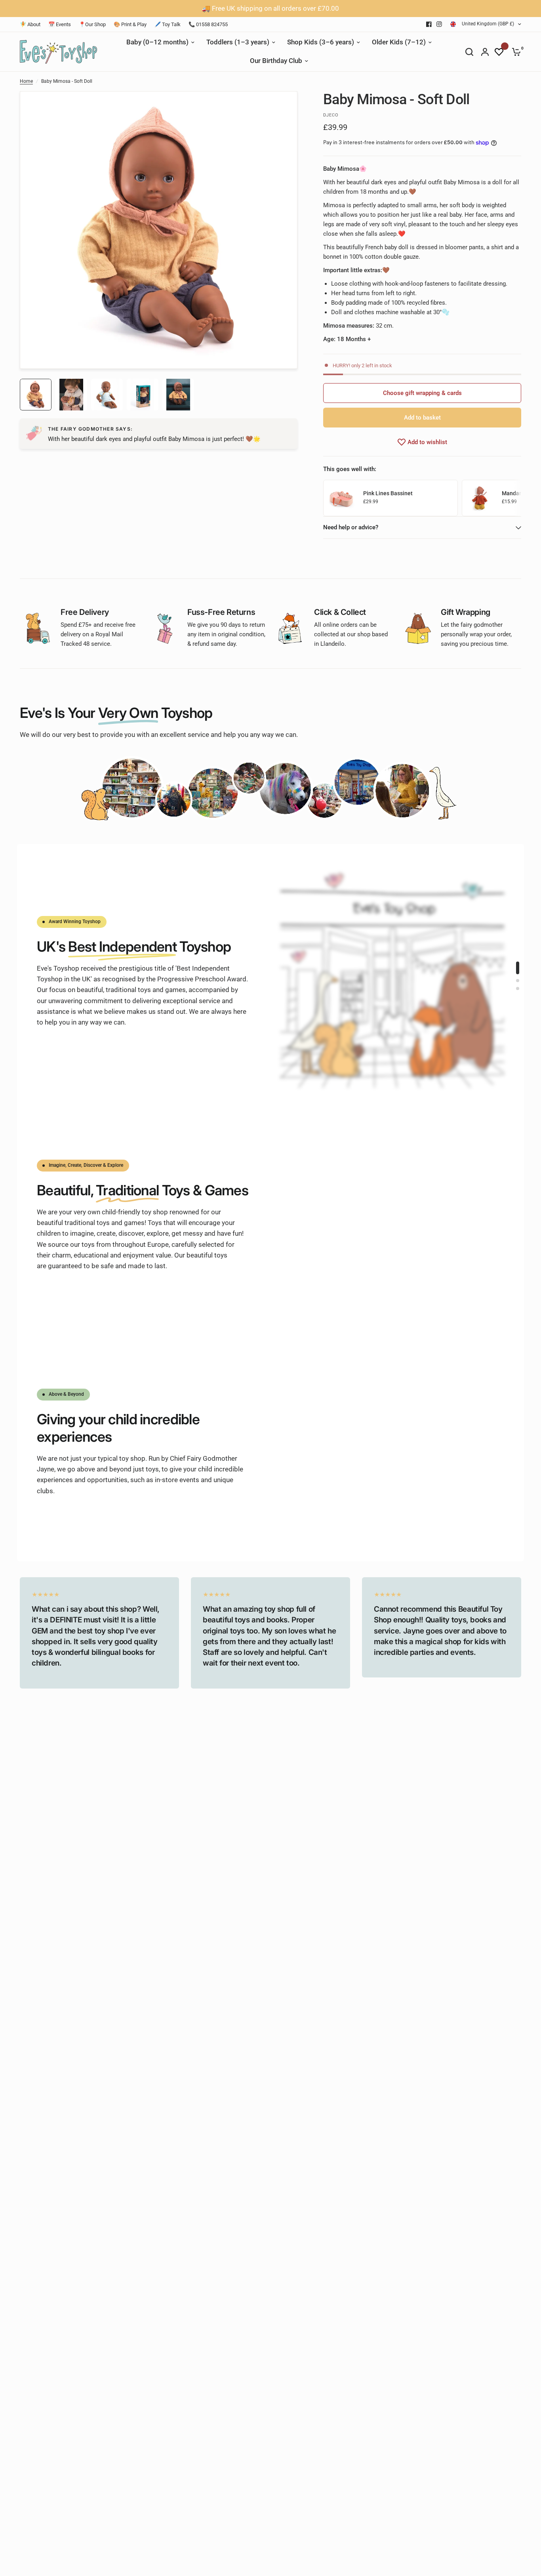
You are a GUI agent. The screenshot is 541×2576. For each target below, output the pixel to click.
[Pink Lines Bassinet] (341, 498)
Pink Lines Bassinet (388, 493)
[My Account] (485, 52)
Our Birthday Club (276, 61)
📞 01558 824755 (208, 24)
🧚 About (30, 24)
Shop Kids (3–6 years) (321, 42)
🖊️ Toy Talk (168, 24)
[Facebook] (429, 24)
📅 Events (60, 24)
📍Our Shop (92, 24)
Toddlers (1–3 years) (238, 42)
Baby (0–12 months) (157, 42)
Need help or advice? (351, 527)
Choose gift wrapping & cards (422, 393)
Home (26, 81)
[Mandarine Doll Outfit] (480, 498)
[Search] (469, 52)
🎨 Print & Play (130, 24)
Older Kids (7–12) (399, 42)
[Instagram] (439, 24)
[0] (514, 52)
